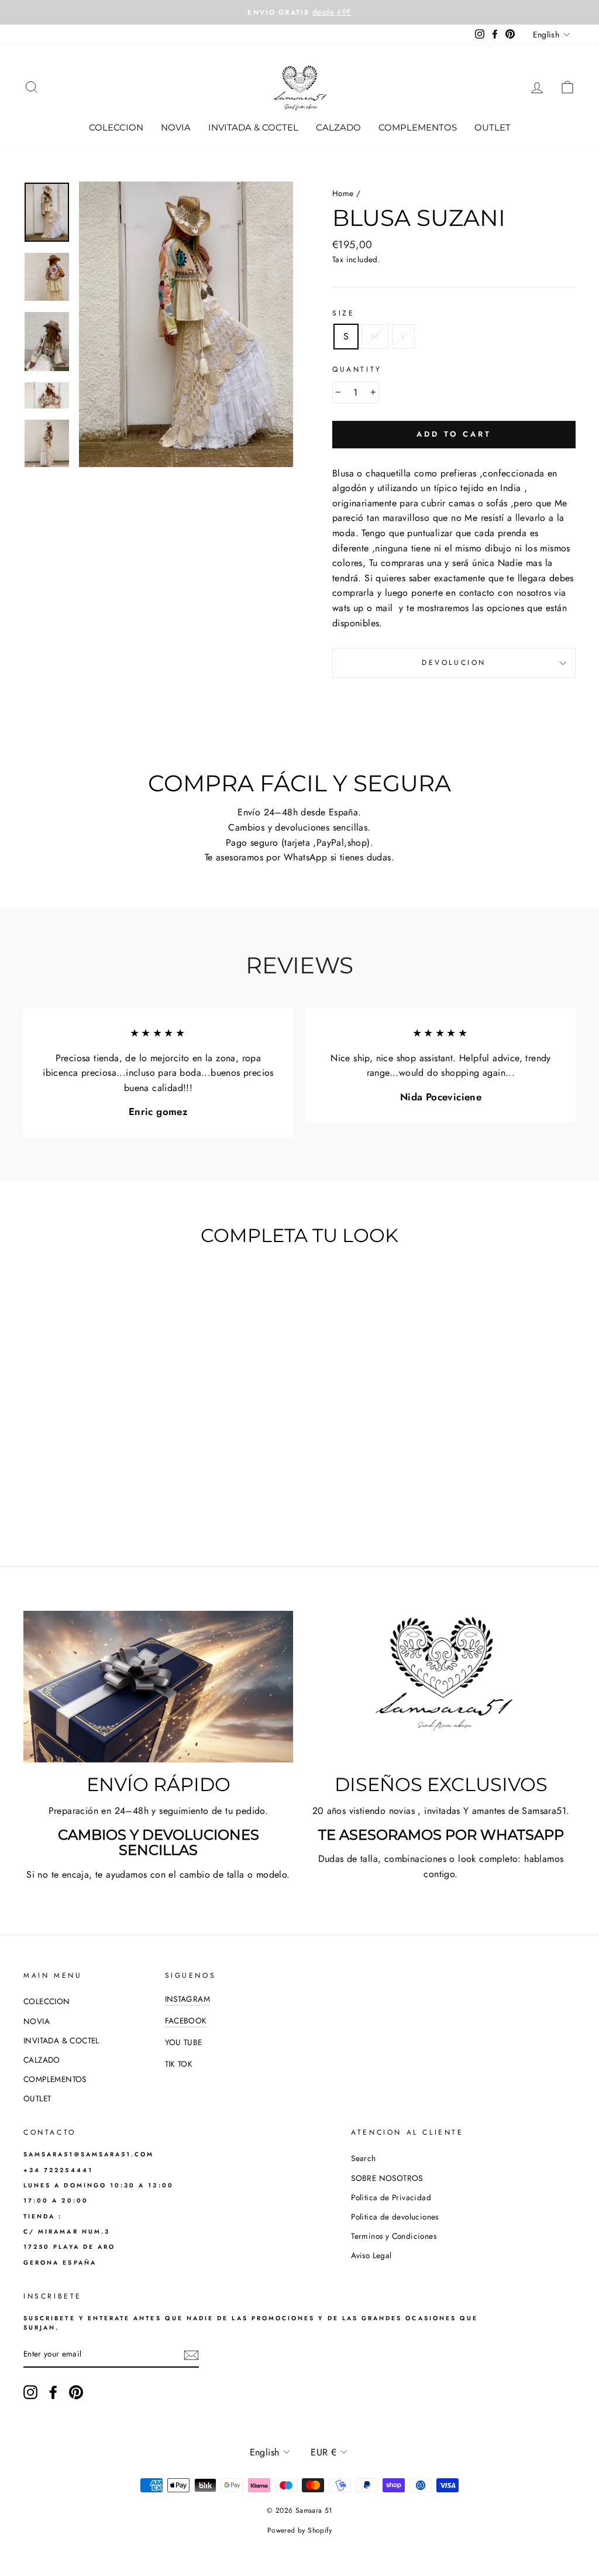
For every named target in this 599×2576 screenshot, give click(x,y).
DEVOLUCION (454, 663)
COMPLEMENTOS (418, 127)
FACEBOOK (186, 2021)
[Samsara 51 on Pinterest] (76, 2392)
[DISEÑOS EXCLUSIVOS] (441, 1687)
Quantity (357, 369)
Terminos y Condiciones (394, 2236)
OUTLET (493, 127)
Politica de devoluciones (395, 2217)
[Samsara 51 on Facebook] (53, 2392)
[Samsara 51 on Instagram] (30, 2392)
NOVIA (176, 127)
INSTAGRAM (188, 1999)
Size (343, 313)
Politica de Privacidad (391, 2197)
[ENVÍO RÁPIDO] (158, 1687)
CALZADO (338, 127)
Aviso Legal (371, 2255)
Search (363, 2158)
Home (343, 193)
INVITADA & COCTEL (253, 127)
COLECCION (116, 127)
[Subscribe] (191, 2355)
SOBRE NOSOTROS (387, 2178)
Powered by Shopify (299, 2530)
